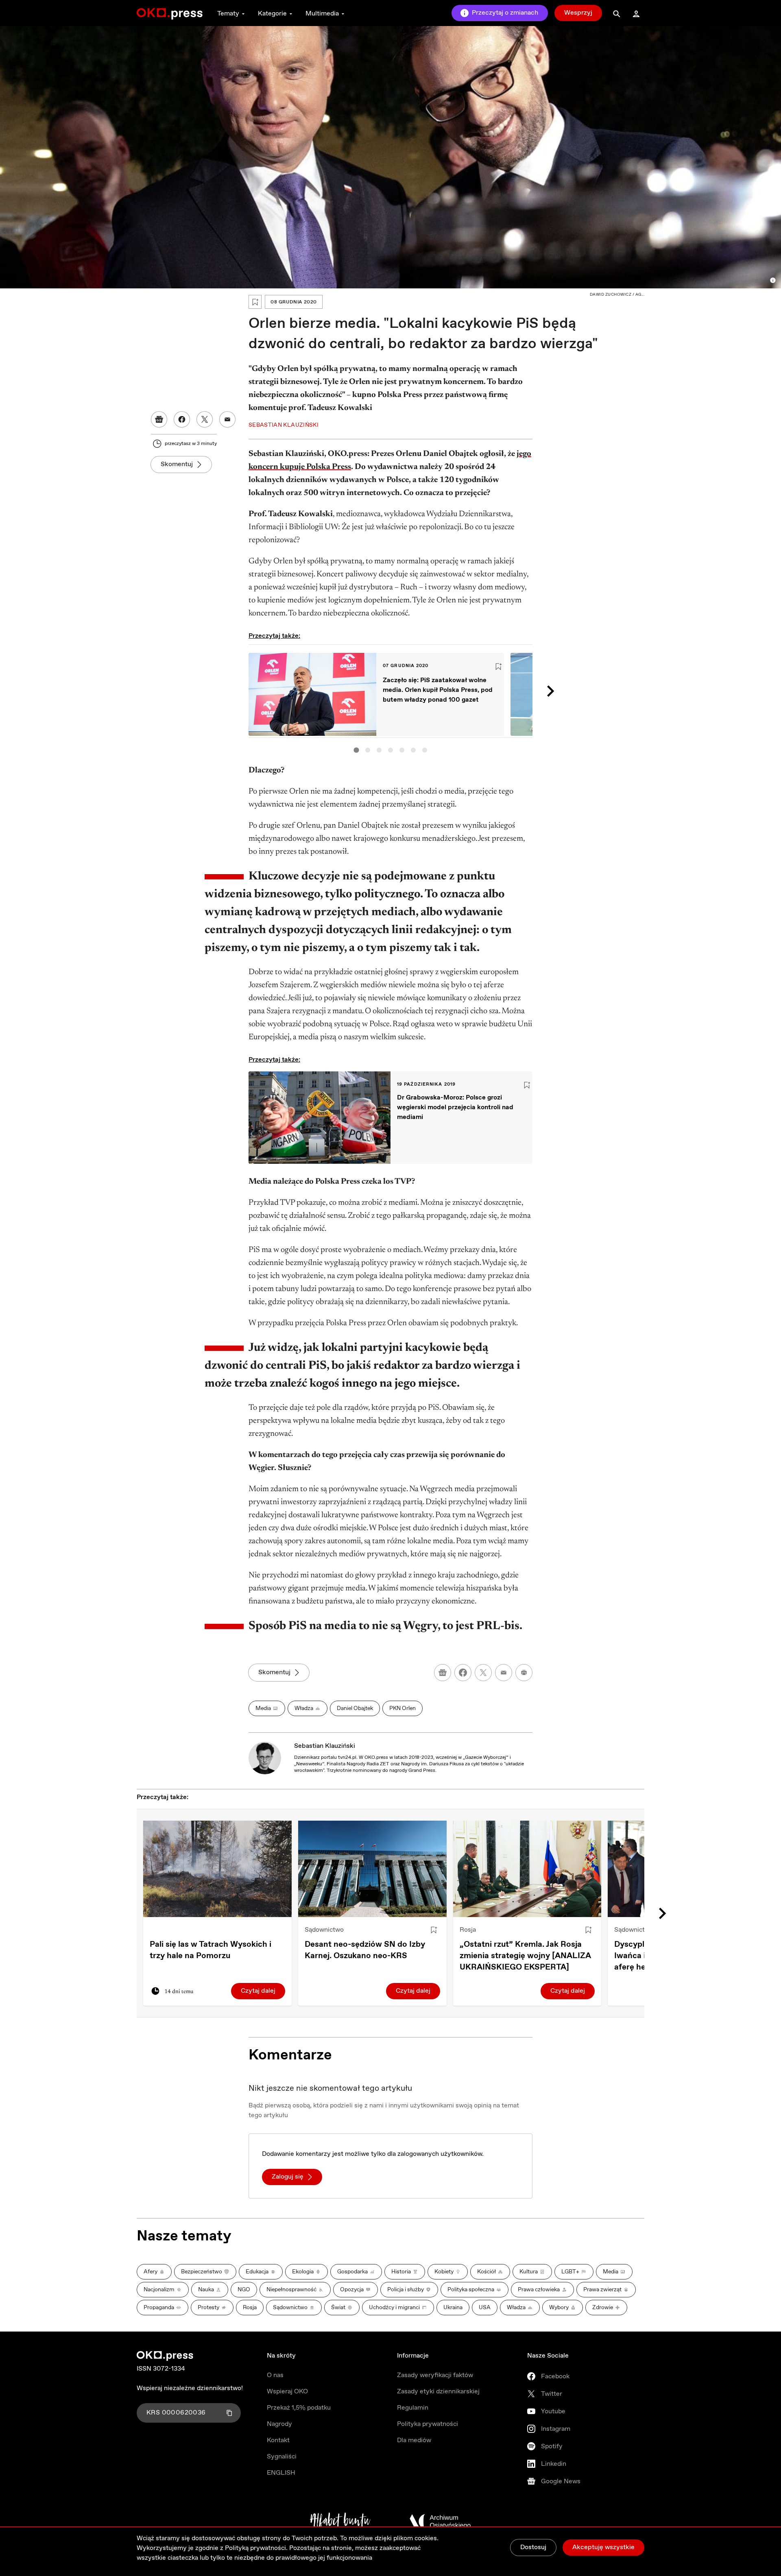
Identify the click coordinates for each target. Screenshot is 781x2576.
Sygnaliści (282, 2457)
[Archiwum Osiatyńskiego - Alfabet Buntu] (340, 2521)
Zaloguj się (288, 2177)
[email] (504, 1673)
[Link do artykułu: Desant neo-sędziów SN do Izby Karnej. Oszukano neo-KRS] (372, 1869)
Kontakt (278, 2440)
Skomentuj (177, 464)
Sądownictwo (324, 1930)
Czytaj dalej (258, 1991)
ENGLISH (281, 2473)
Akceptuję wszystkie (603, 2547)
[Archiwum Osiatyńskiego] (440, 2521)
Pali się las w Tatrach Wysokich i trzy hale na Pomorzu (211, 1950)
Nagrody (279, 2424)
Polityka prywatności (428, 2424)
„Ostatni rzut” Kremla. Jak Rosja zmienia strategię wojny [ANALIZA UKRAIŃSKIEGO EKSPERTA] (525, 1956)
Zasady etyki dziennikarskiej (438, 2392)
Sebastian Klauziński (325, 1746)
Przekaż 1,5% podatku (299, 2408)
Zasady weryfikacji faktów (435, 2375)
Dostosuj (533, 2547)
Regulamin (413, 2408)
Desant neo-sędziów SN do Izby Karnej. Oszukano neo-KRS (365, 1950)
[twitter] (483, 1673)
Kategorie (272, 14)
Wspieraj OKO (287, 2392)
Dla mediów (414, 2440)
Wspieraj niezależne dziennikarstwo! (190, 2388)
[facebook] (463, 1673)
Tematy (228, 14)
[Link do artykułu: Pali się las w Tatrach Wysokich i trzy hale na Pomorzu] (217, 1869)
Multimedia (322, 14)
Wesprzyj (578, 13)
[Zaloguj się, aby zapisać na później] (434, 1930)
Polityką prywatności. (256, 2548)
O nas (275, 2375)
